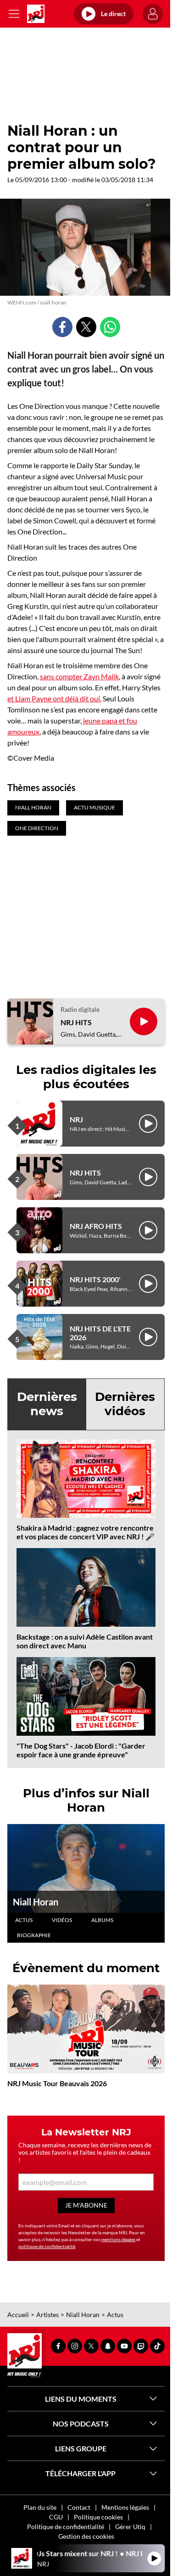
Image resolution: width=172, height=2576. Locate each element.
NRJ (76, 1119)
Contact (79, 2507)
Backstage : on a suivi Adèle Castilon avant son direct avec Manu (85, 1641)
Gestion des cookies (86, 2536)
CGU (56, 2517)
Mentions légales (125, 2507)
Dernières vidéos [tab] (125, 1404)
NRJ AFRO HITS (96, 1226)
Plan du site (40, 2507)
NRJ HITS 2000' (95, 1279)
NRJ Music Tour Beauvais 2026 (57, 2083)
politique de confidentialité (47, 2246)
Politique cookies (98, 2517)
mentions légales (118, 2239)
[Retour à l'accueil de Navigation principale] (36, 14)
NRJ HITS (76, 1022)
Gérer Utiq (130, 2527)
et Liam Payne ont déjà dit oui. (54, 698)
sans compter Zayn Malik (79, 676)
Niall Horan (36, 1902)
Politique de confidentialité (66, 2527)
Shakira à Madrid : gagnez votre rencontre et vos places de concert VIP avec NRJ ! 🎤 (86, 1532)
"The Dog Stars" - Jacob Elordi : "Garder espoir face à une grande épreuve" (81, 1750)
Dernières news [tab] (47, 1404)
